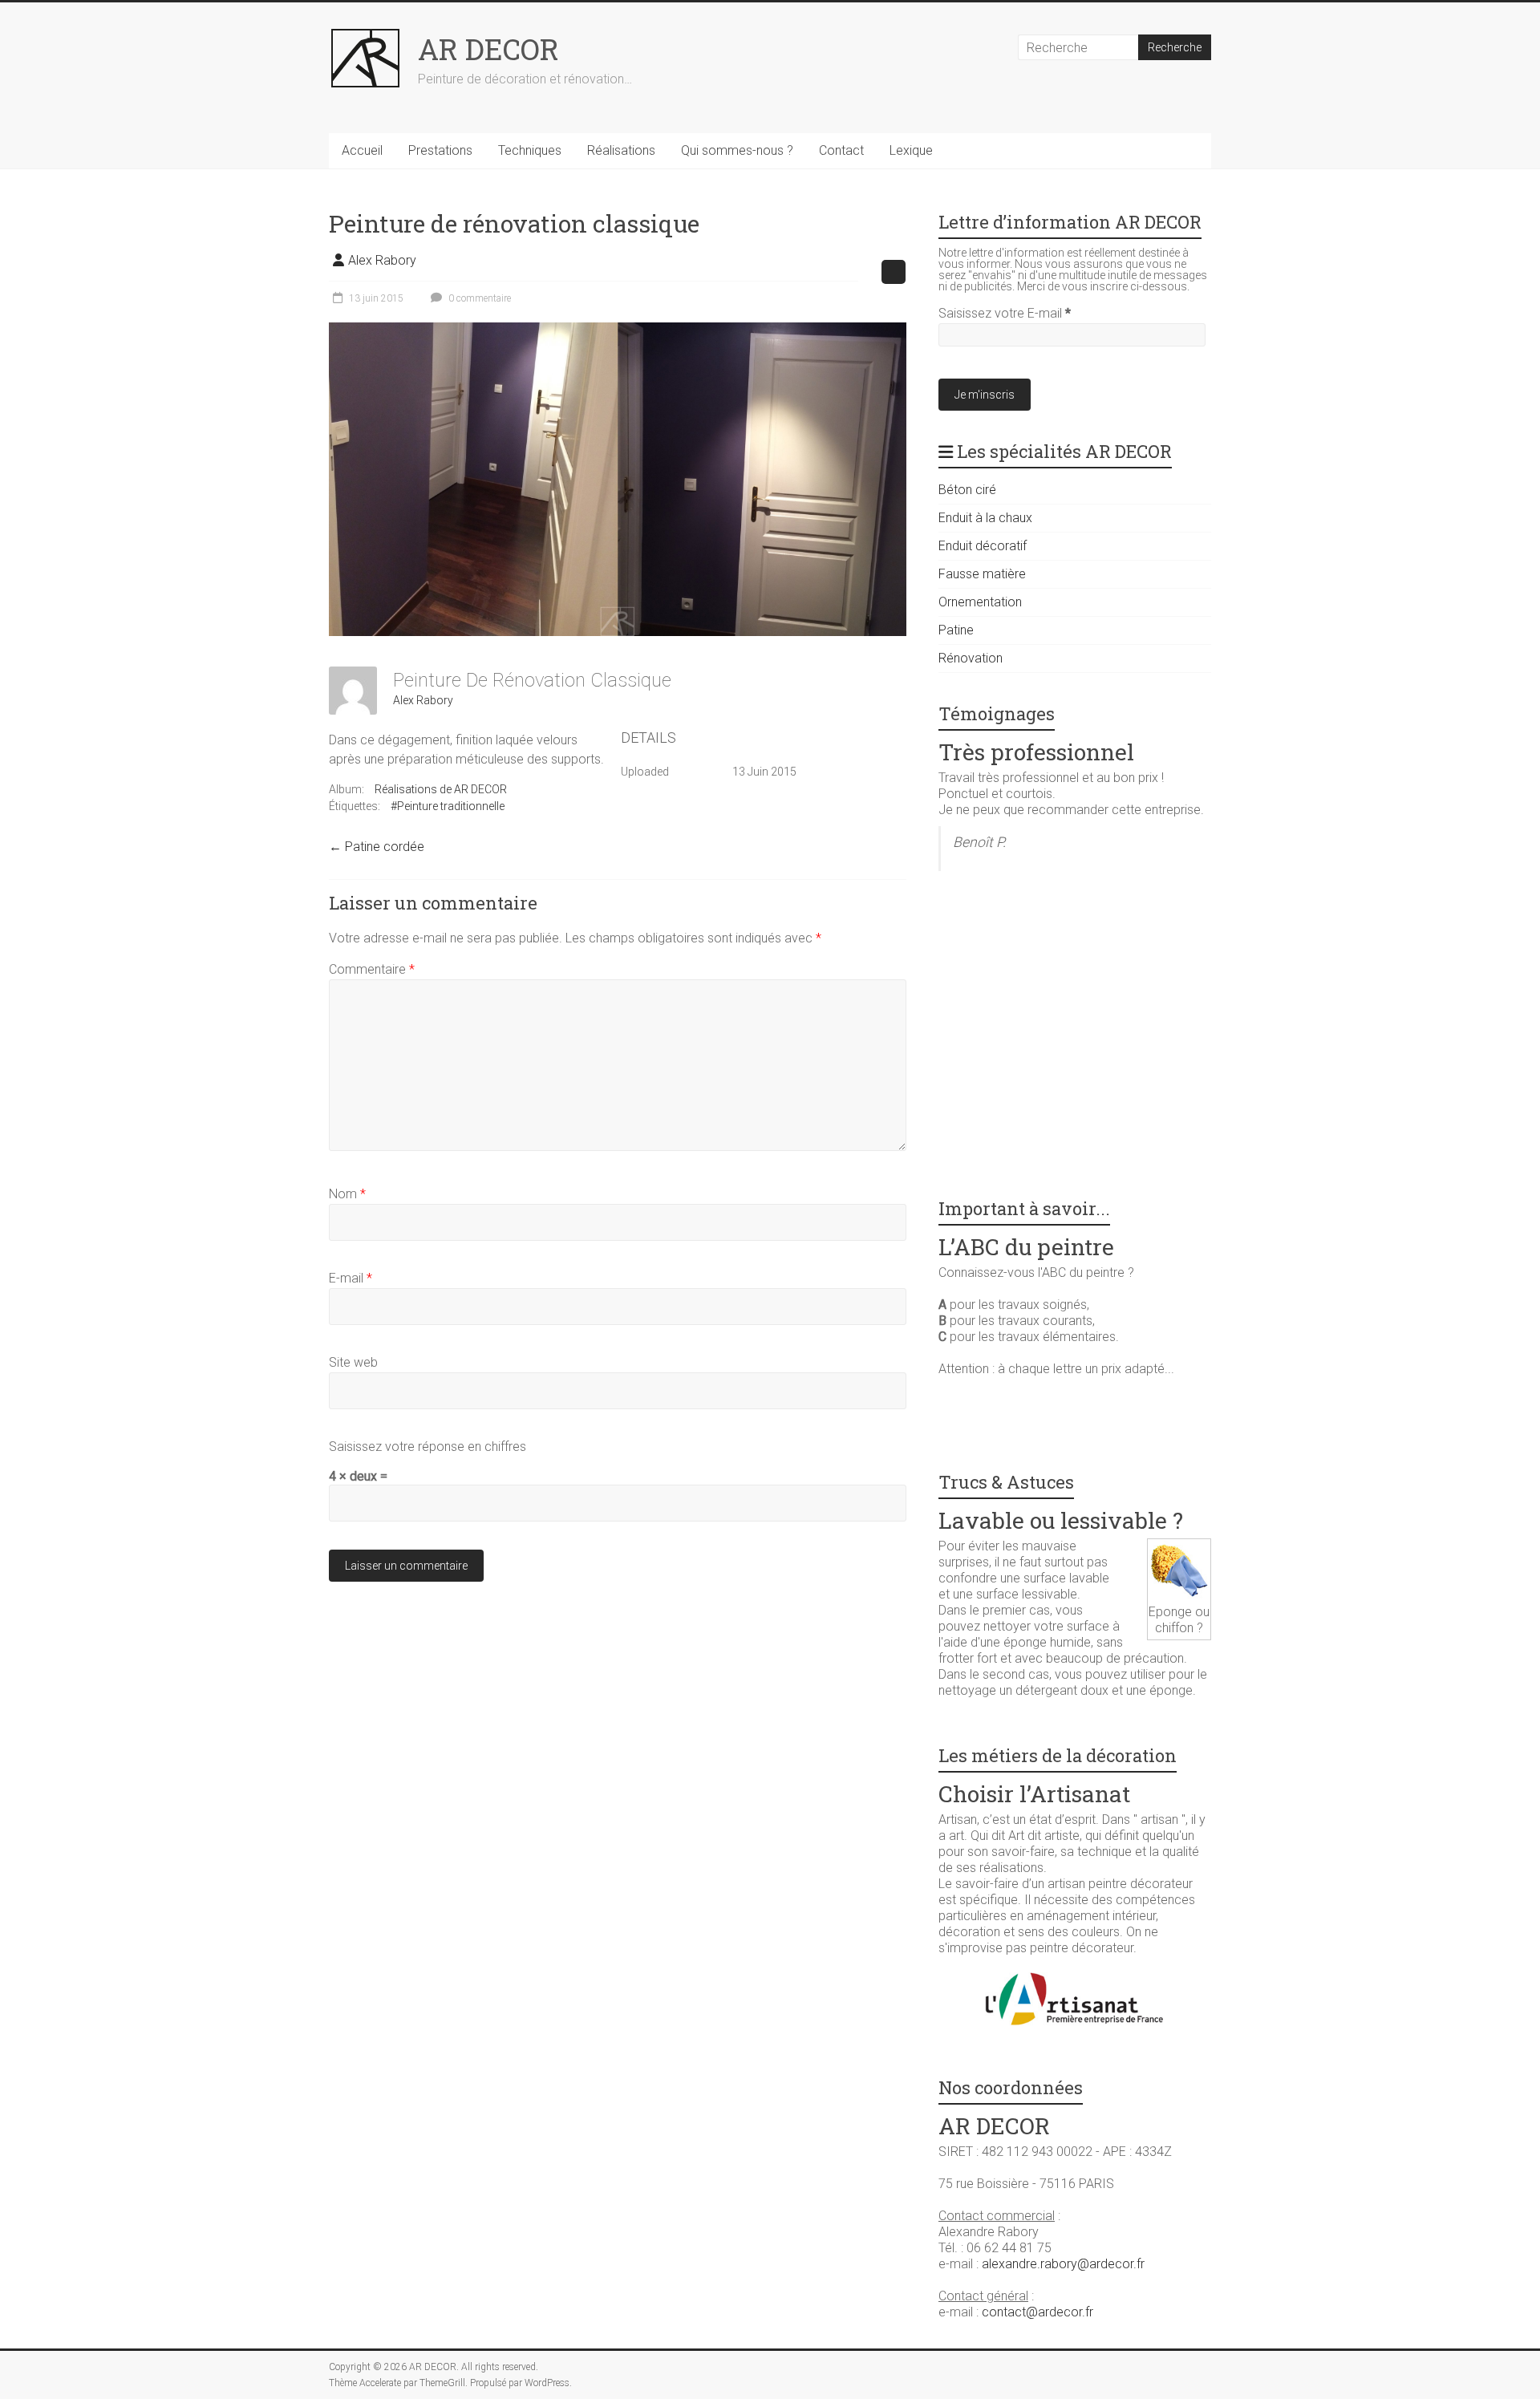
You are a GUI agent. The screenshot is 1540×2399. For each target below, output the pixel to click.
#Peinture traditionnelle (448, 806)
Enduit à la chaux (985, 518)
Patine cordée (377, 847)
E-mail (351, 1278)
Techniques (530, 150)
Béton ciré (967, 490)
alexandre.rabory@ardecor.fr (1063, 2264)
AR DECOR (488, 49)
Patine (956, 630)
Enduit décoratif (983, 546)
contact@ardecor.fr (1037, 2312)
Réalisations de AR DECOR (441, 789)
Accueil (362, 150)
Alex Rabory (382, 260)
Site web (353, 1362)
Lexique (911, 150)
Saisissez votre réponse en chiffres (428, 1447)
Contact (841, 150)
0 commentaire (478, 298)
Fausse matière (982, 574)
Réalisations (621, 150)
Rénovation (971, 658)
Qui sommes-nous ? (737, 150)
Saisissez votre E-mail (1005, 313)
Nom (347, 1194)
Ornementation (980, 602)
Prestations (440, 150)
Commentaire (372, 969)
